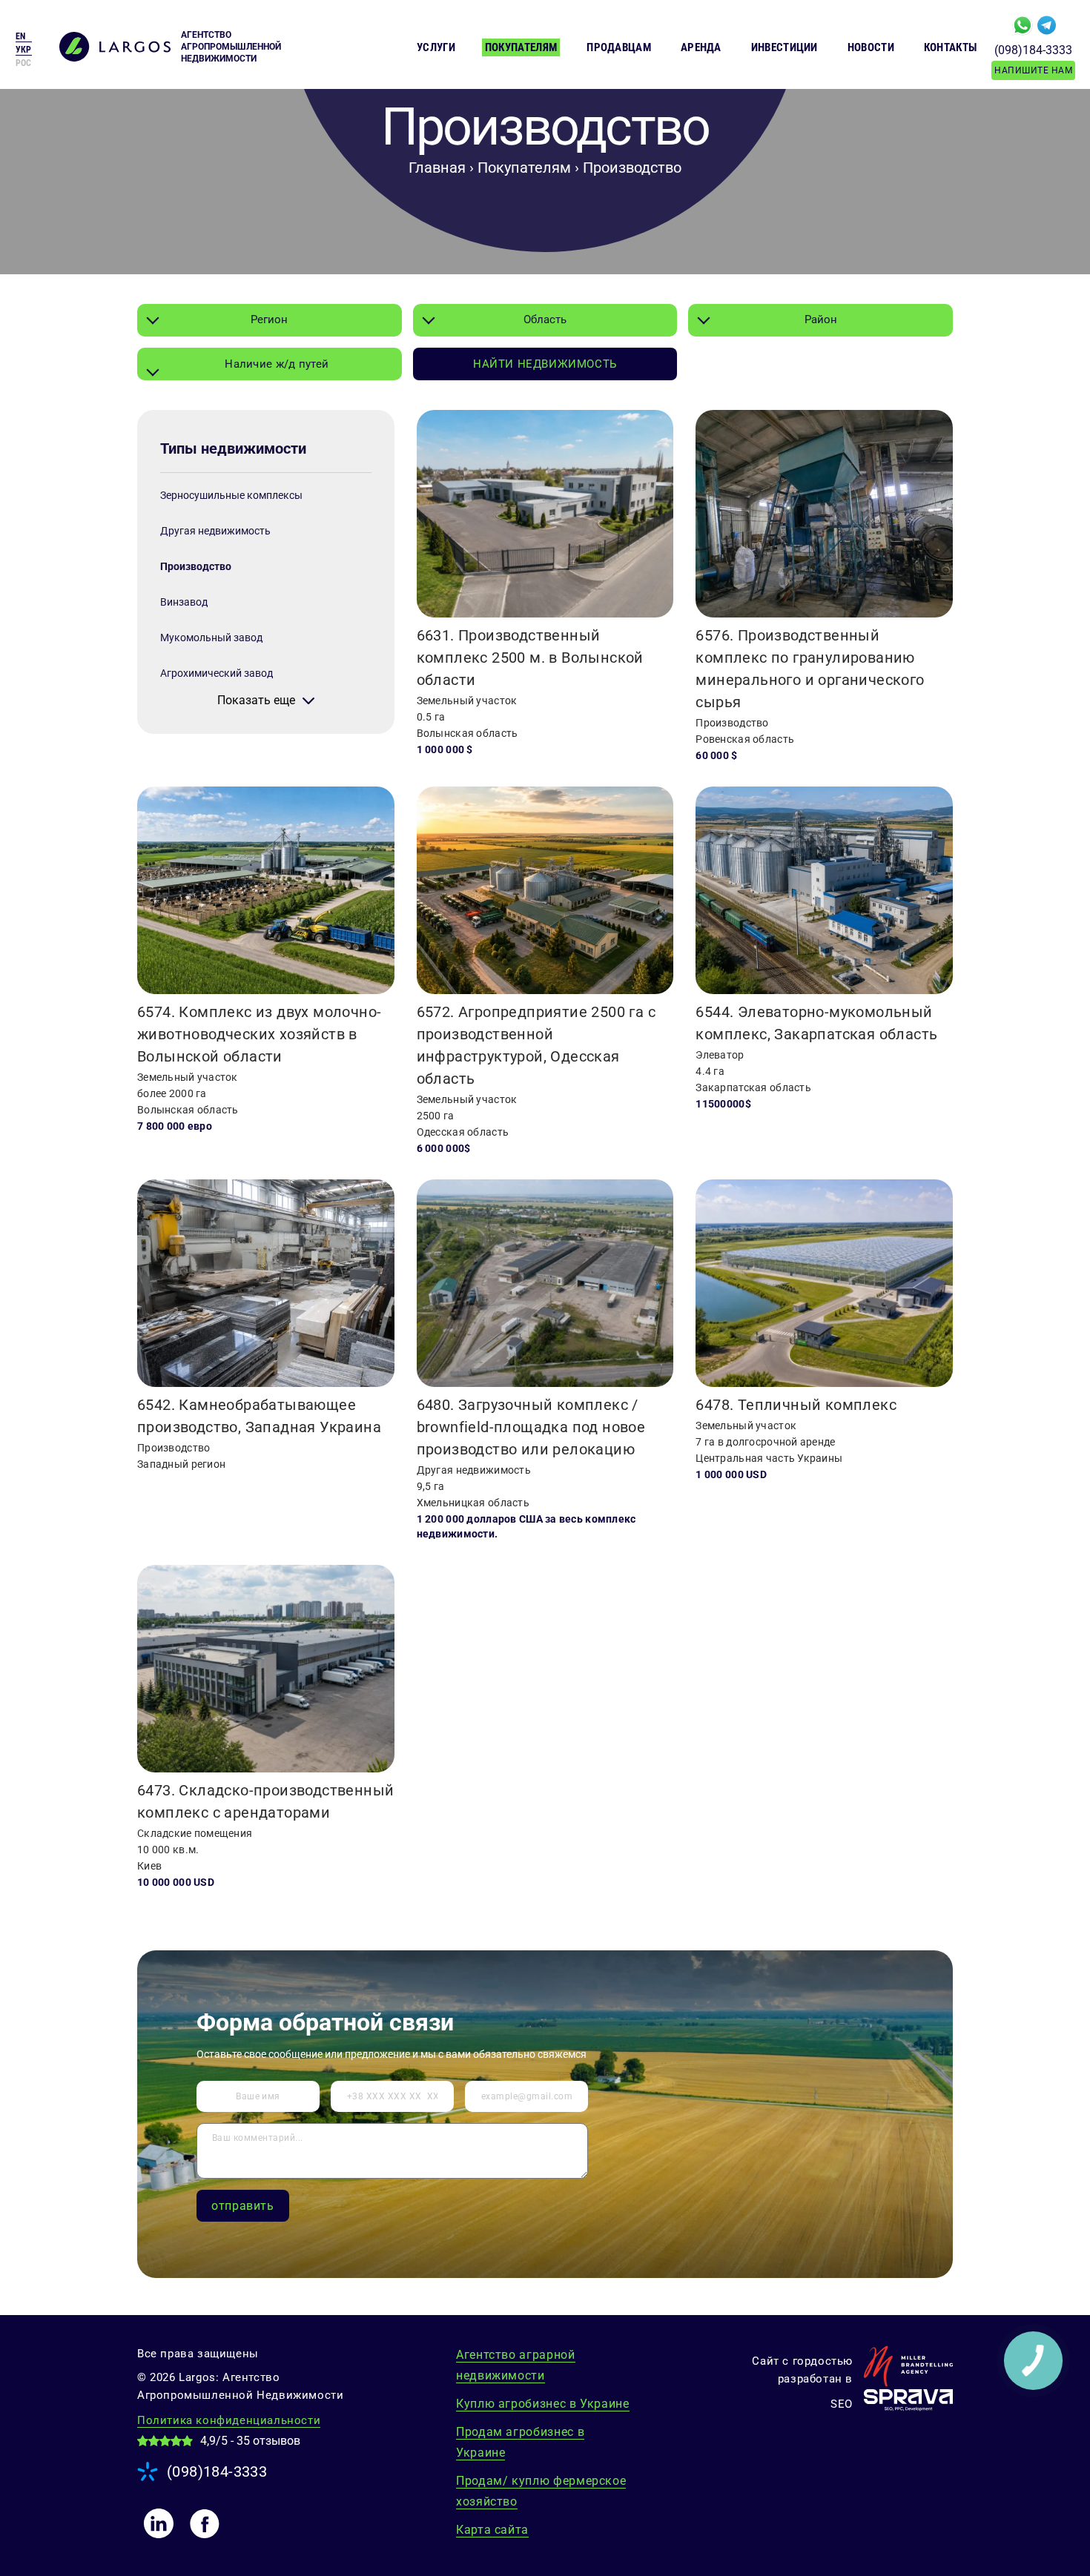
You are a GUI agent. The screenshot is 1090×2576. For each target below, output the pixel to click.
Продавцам (619, 47)
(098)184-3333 (1033, 50)
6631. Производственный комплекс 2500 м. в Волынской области (530, 658)
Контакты (950, 47)
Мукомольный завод (211, 638)
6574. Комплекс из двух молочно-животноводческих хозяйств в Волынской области (259, 1034)
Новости (871, 47)
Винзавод (184, 602)
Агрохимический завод (217, 673)
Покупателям (521, 47)
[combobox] (270, 320)
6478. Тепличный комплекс (796, 1405)
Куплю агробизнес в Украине (543, 2404)
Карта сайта (492, 2530)
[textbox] (270, 364)
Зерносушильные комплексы (231, 495)
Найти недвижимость (545, 364)
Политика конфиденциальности (229, 2420)
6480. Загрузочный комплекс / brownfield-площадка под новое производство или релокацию (531, 1427)
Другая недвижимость (215, 531)
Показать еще (256, 701)
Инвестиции (785, 47)
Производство (196, 566)
